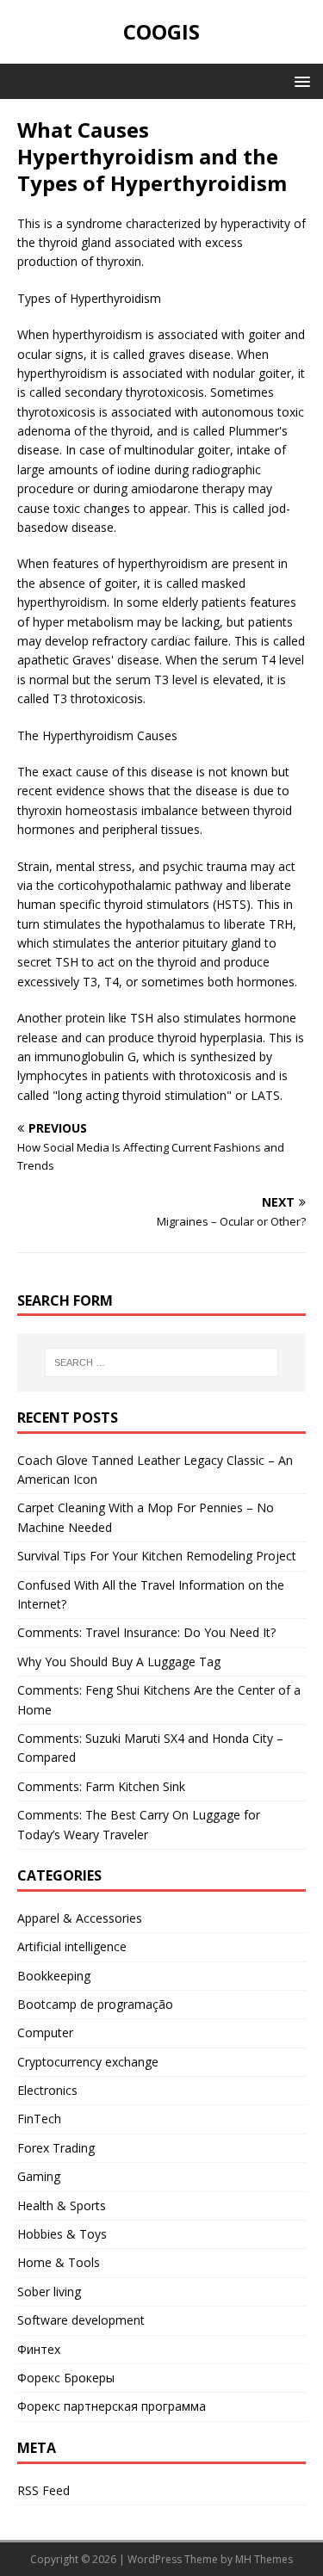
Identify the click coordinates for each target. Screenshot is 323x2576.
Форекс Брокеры (66, 2378)
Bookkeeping (54, 1976)
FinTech (39, 2119)
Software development (81, 2320)
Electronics (47, 2090)
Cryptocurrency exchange (88, 2062)
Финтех (39, 2349)
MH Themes (264, 2559)
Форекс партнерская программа (112, 2406)
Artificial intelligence (72, 1946)
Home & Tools (59, 2262)
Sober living (49, 2292)
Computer (45, 2032)
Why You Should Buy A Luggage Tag (119, 1662)
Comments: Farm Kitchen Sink (101, 1786)
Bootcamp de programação (95, 2004)
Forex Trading (56, 2148)
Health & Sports (62, 2205)
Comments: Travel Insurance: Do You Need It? (146, 1632)
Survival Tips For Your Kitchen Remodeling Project (157, 1556)
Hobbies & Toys (62, 2234)
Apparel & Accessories (80, 1918)
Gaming (39, 2176)
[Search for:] (162, 1362)
